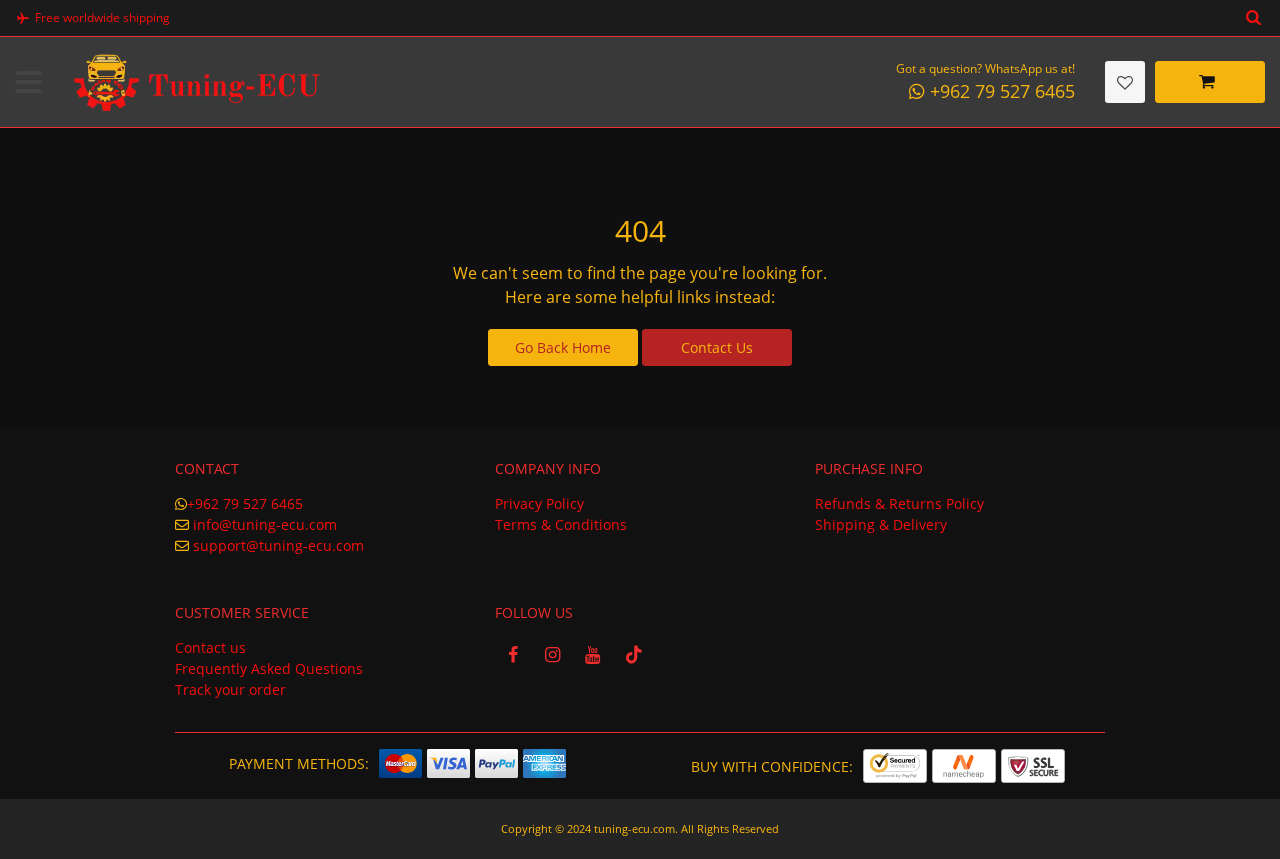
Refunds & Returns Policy (899, 503)
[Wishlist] (1125, 82)
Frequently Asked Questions (269, 668)
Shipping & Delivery (881, 524)
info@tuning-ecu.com (265, 524)
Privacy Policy (539, 503)
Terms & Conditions (561, 524)
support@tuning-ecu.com (278, 545)
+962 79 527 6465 (245, 503)
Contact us (210, 647)
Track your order (230, 689)
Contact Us (717, 347)
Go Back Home (563, 347)
